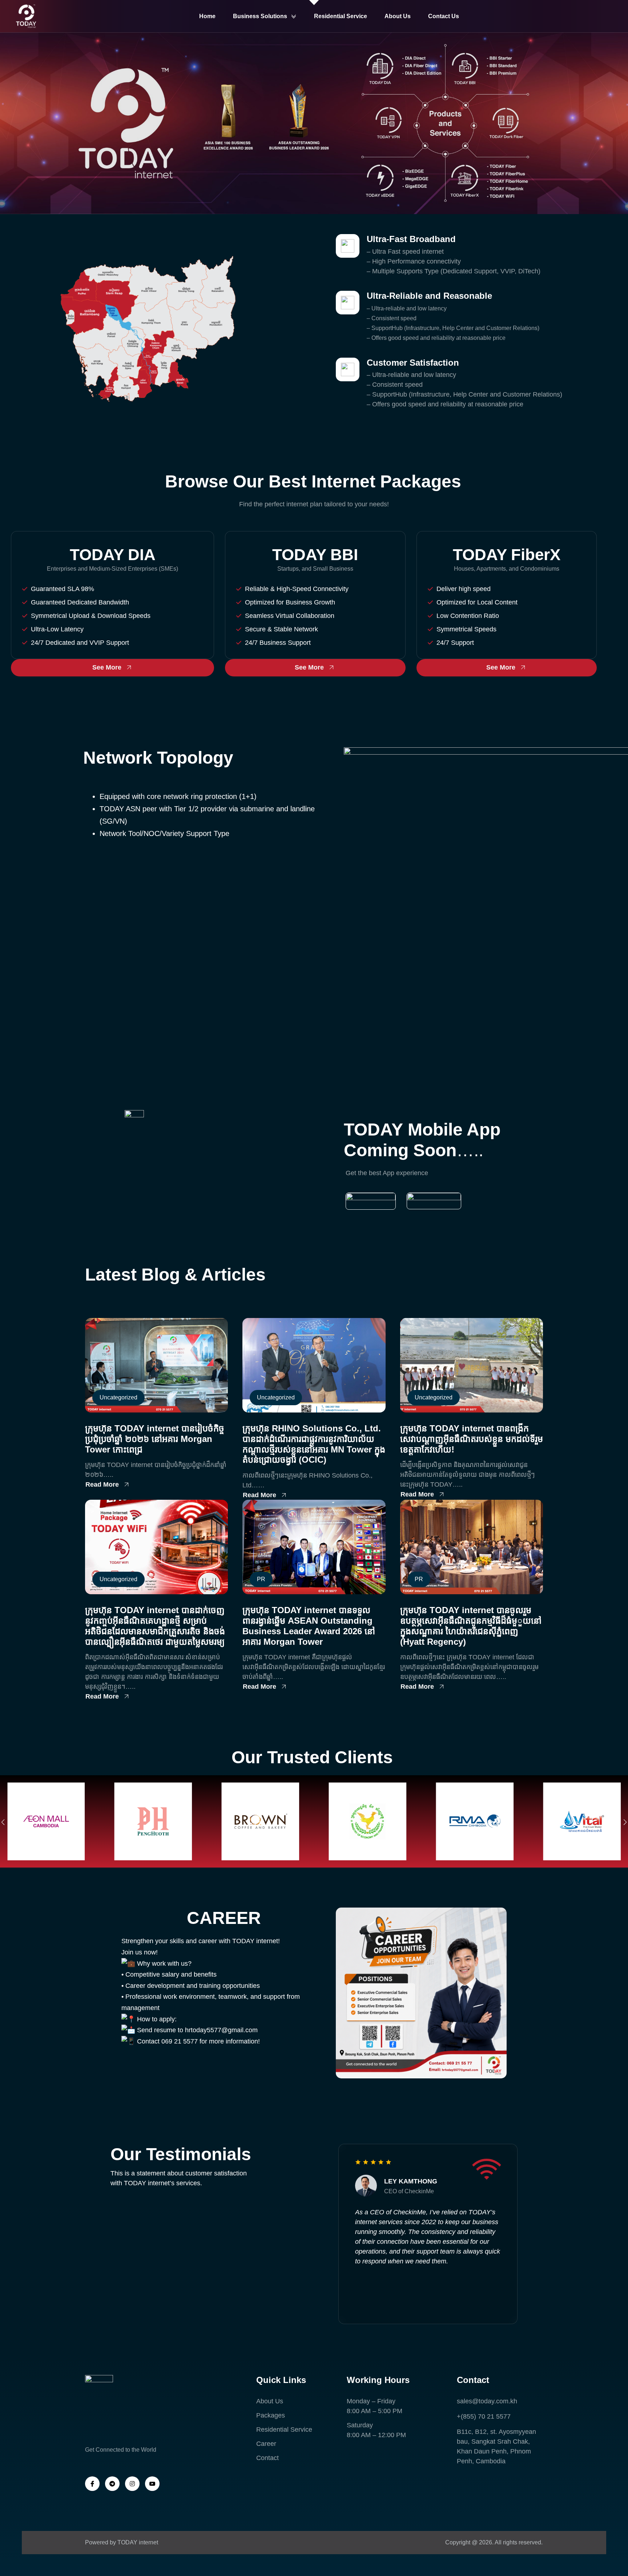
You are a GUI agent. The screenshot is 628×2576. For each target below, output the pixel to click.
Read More (102, 1484)
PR (261, 1579)
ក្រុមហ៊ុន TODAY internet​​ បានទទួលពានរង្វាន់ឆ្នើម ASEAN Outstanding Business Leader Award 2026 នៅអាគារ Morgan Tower (309, 1626)
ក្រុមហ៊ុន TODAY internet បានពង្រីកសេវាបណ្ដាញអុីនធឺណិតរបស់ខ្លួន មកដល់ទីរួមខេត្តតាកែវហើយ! (472, 1439)
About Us (398, 16)
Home (207, 16)
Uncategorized (118, 1397)
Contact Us (444, 16)
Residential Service (341, 16)
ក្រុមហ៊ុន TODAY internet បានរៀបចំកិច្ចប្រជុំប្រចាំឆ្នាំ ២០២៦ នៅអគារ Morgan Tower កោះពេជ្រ (155, 1439)
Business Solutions (260, 16)
